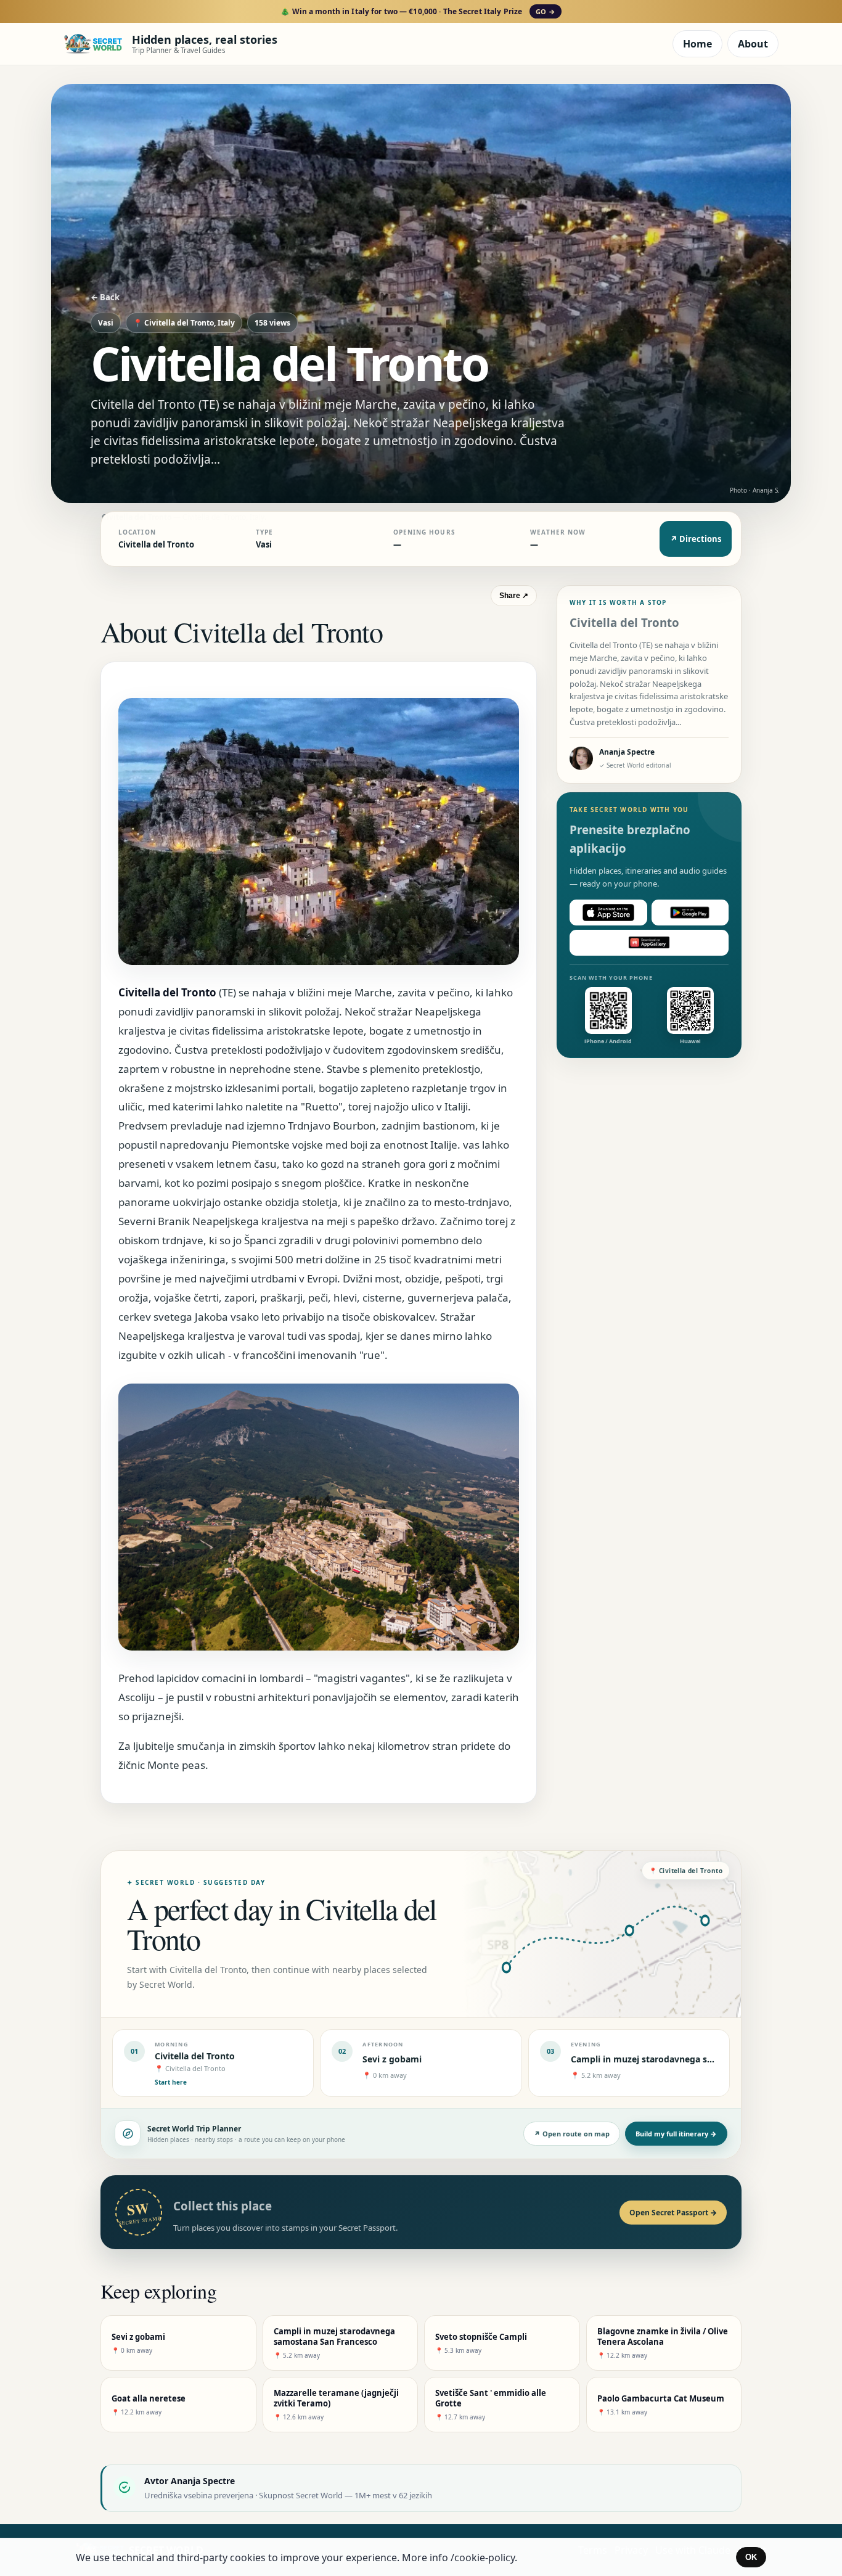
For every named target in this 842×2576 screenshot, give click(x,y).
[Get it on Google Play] (690, 913)
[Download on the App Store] (608, 913)
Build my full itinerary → (676, 2134)
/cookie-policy (483, 2558)
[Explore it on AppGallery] (649, 943)
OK (751, 2557)
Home (697, 44)
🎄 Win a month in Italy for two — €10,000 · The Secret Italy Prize (418, 11)
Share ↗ (514, 596)
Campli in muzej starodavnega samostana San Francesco (692, 2059)
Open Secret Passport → (673, 2213)
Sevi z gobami (392, 2059)
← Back (105, 297)
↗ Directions (696, 539)
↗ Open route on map (572, 2134)
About (753, 44)
